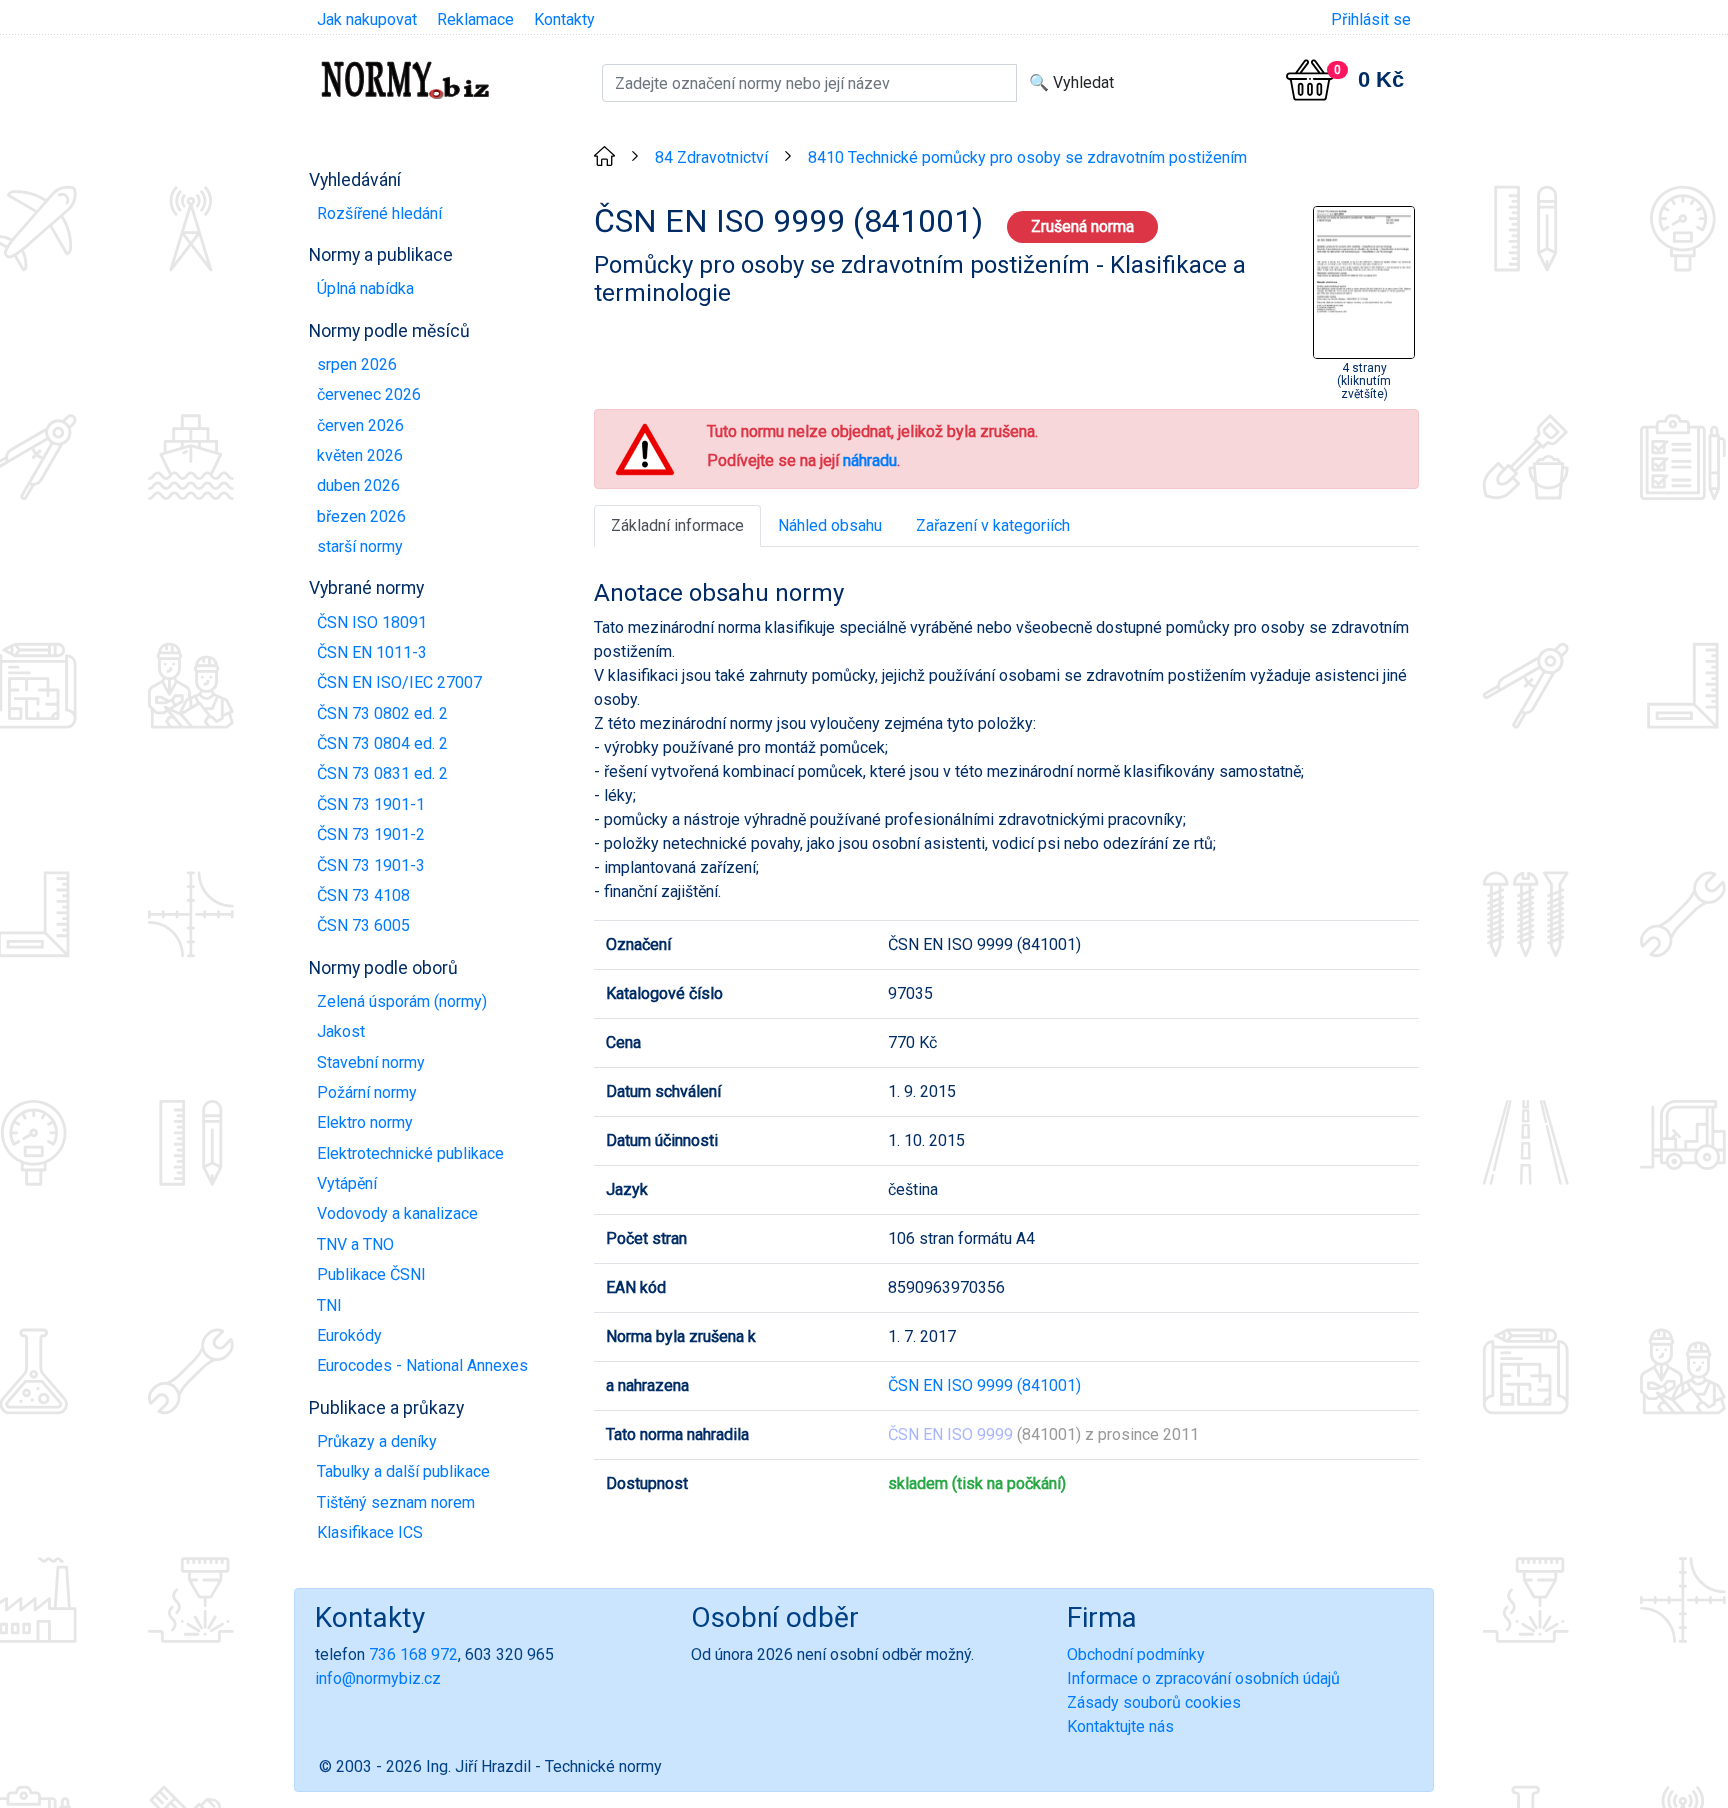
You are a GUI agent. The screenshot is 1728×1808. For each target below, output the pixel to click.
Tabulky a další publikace (403, 1471)
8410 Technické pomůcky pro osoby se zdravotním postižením (1027, 157)
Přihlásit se (1371, 19)
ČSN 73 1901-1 (371, 804)
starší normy (360, 546)
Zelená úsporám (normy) (402, 1001)
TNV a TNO (355, 1244)
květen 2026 (360, 455)
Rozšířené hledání (379, 213)
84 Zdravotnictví (711, 157)
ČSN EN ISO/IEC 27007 (399, 682)
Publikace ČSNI (371, 1274)
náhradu (870, 460)
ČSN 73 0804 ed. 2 (382, 743)
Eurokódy (349, 1335)
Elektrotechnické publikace (410, 1153)
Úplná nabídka (365, 288)
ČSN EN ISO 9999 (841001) (984, 1385)
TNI (329, 1305)
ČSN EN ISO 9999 (950, 1434)
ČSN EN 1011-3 (372, 652)
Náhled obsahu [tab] (830, 525)
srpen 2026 (357, 364)
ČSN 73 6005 (363, 925)
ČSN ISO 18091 (372, 622)
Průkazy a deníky (377, 1441)
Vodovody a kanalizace (397, 1213)
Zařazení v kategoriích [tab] (993, 525)
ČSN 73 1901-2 (371, 834)
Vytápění (347, 1183)
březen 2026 (361, 516)
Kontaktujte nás (1120, 1726)
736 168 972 (413, 1654)
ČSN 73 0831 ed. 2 (382, 773)
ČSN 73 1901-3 (371, 865)
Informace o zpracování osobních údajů (1203, 1678)
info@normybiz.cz (378, 1678)
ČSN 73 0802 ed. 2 (382, 713)
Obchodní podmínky (1136, 1654)
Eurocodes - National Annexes (422, 1365)
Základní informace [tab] (677, 525)
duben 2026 (358, 485)
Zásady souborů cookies (1154, 1702)
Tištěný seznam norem (396, 1502)
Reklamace (475, 19)
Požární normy (367, 1092)
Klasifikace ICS (370, 1532)
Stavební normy (371, 1062)
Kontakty (564, 19)
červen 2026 (360, 425)
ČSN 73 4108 (363, 895)
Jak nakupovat (367, 19)
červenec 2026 (369, 394)
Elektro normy (365, 1122)
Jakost (341, 1031)
